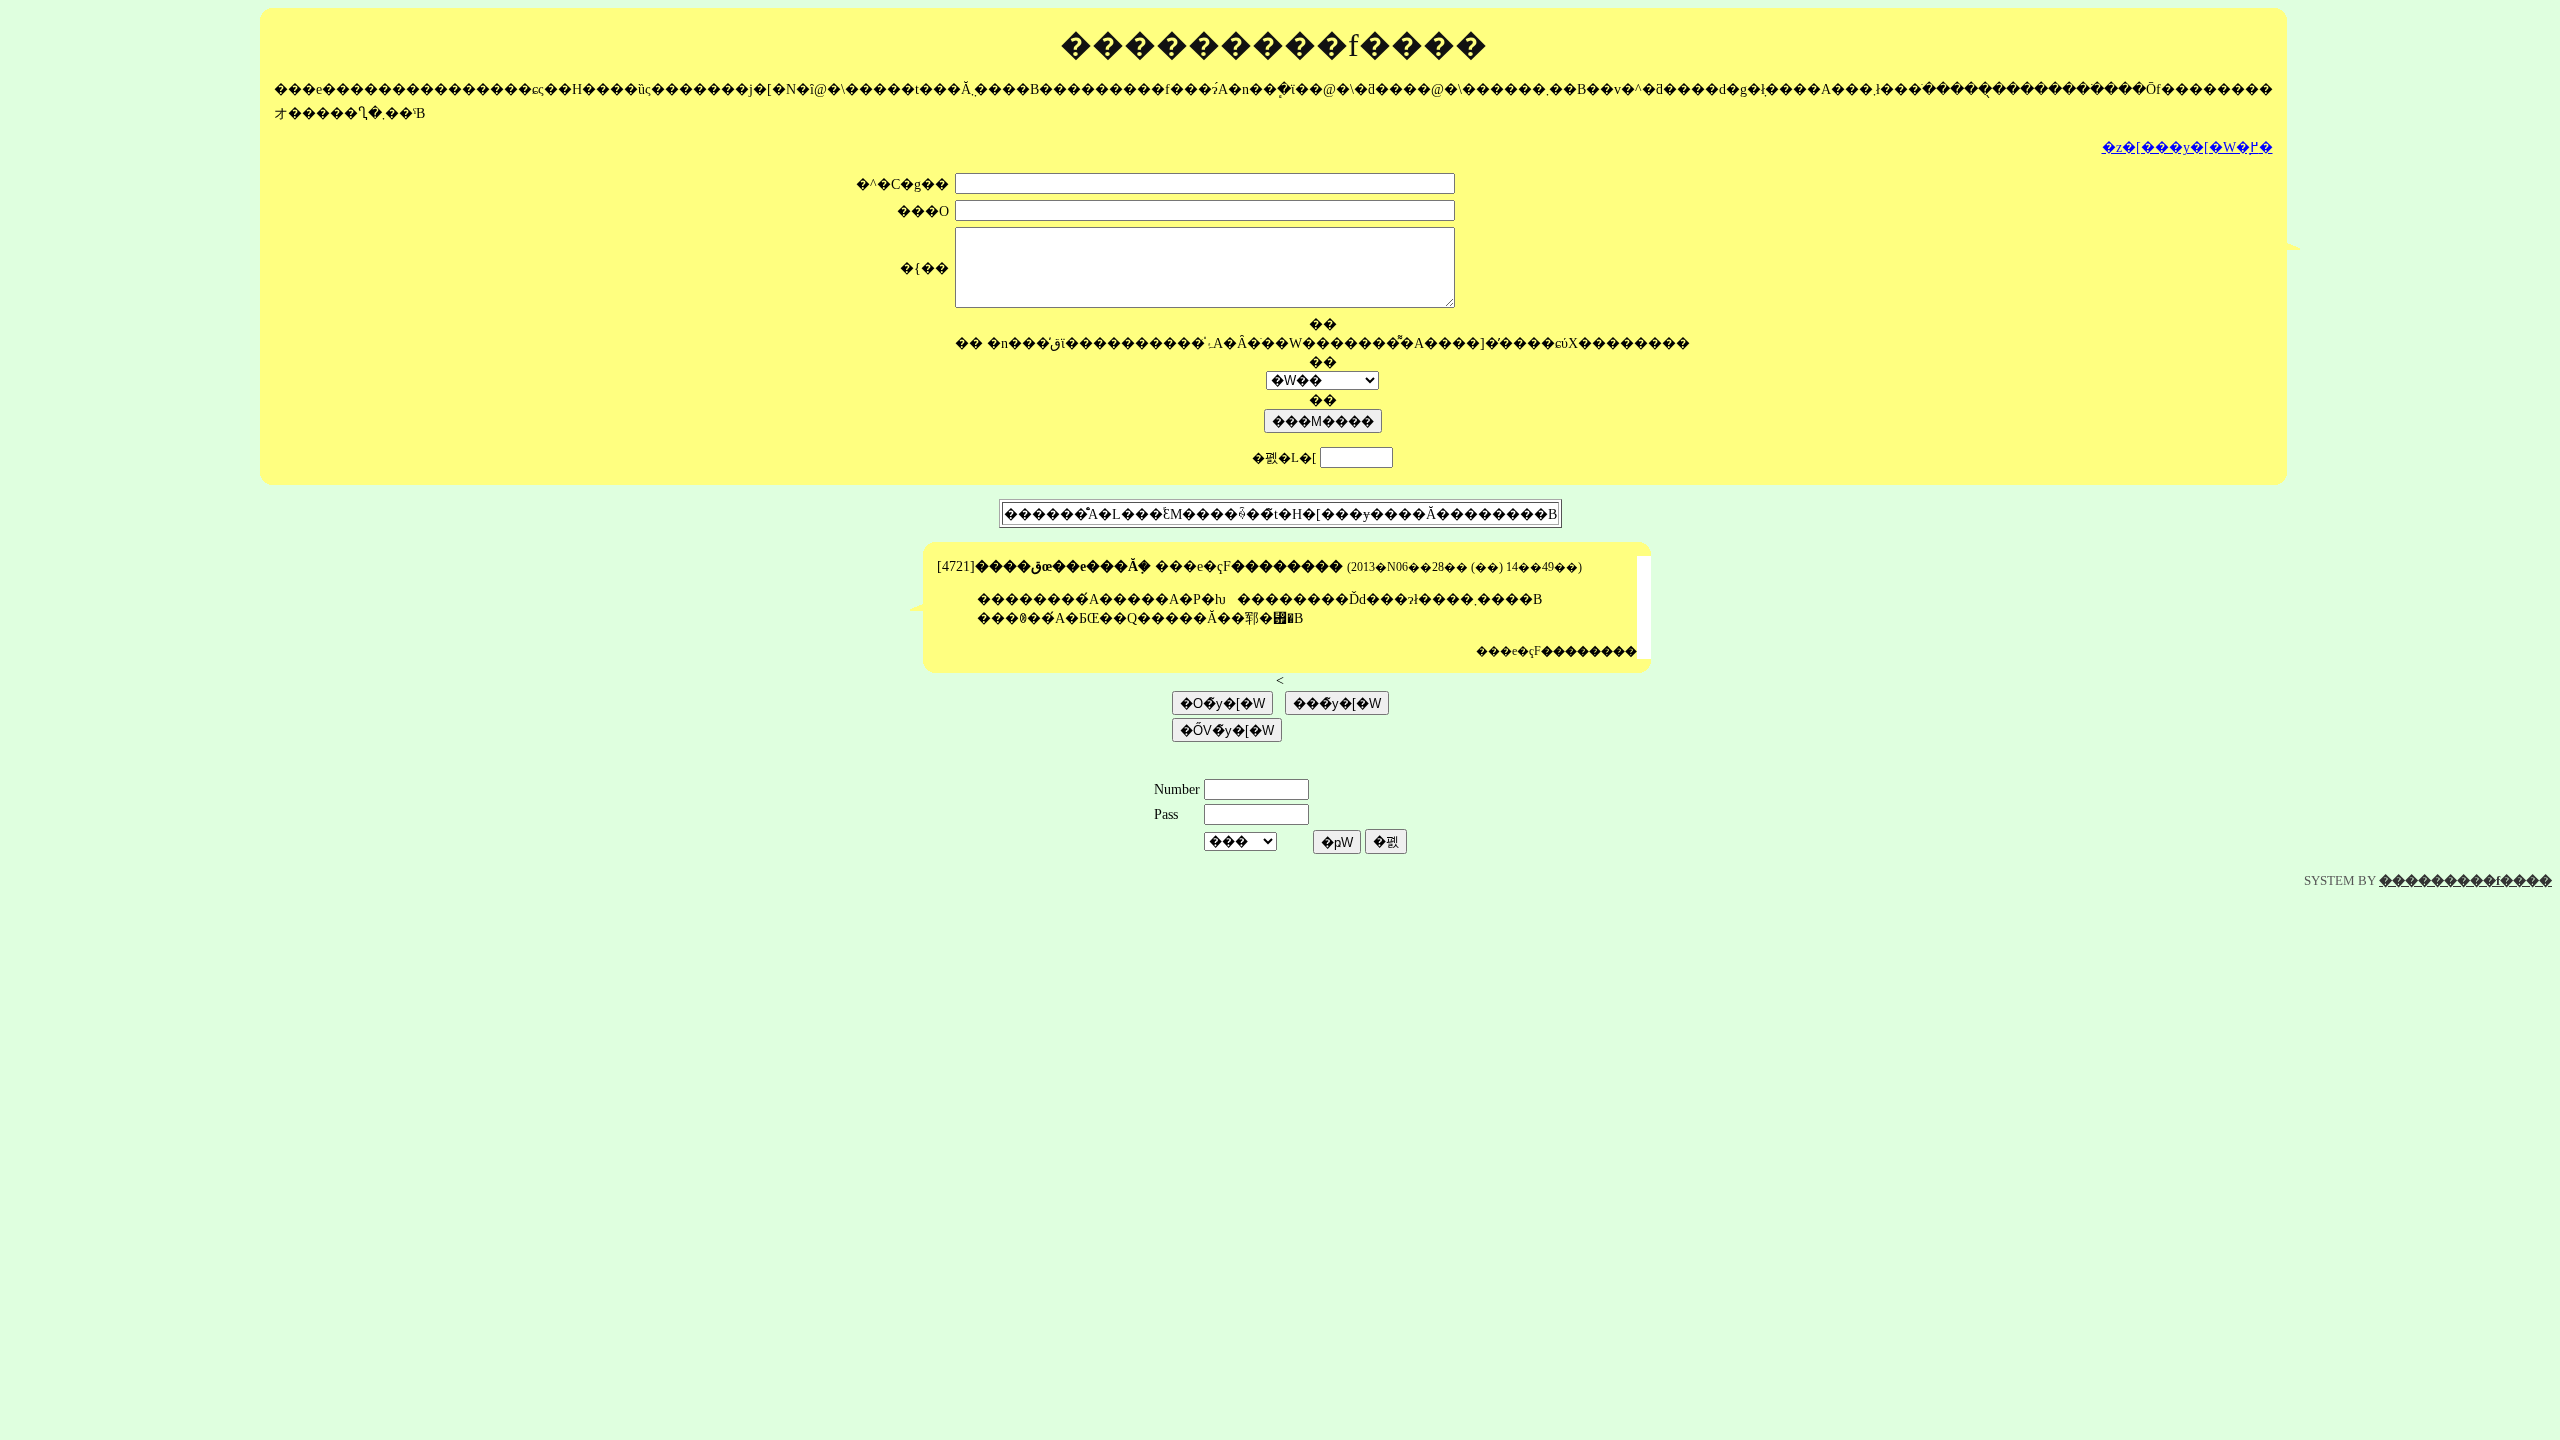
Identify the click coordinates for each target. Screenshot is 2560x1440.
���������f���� (2465, 880)
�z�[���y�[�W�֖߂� (2187, 147)
